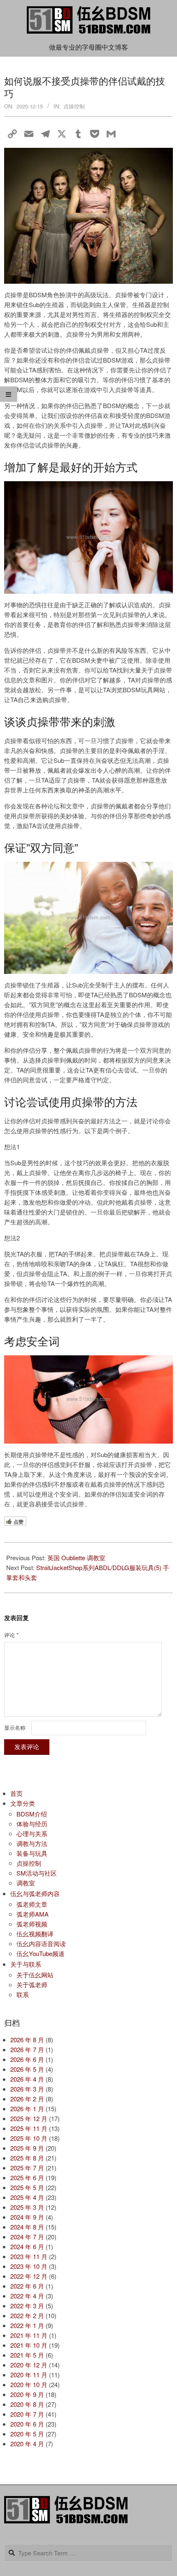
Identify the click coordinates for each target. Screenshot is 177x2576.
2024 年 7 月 (27, 2237)
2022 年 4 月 (27, 2296)
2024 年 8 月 (27, 2227)
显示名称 (15, 1728)
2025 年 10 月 (29, 2138)
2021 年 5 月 (27, 2355)
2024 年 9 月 (27, 2217)
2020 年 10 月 (29, 2384)
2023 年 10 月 (29, 2266)
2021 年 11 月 (29, 2335)
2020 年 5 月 (27, 2434)
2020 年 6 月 (27, 2424)
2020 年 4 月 (27, 2444)
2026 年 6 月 (27, 2059)
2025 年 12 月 (29, 2118)
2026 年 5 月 (27, 2069)
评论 (11, 1635)
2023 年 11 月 (29, 2256)
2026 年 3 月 (27, 2089)
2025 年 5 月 (27, 2187)
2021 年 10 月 (29, 2345)
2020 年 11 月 (29, 2375)
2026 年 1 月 (27, 2109)
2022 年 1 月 (27, 2325)
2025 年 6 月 (27, 2178)
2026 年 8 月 (27, 2040)
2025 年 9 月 (27, 2148)
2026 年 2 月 (27, 2099)
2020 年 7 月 (27, 2414)
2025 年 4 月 (27, 2197)
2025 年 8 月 (27, 2158)
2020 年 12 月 (29, 2365)
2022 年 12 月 (29, 2276)
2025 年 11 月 (29, 2128)
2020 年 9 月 (27, 2394)
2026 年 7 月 (27, 2049)
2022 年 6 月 (27, 2286)
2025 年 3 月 (27, 2207)
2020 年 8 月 (27, 2404)
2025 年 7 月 (27, 2168)
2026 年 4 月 (27, 2079)
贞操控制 (74, 106)
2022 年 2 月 (27, 2315)
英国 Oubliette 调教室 (76, 1558)
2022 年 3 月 (27, 2306)
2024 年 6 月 (27, 2247)
